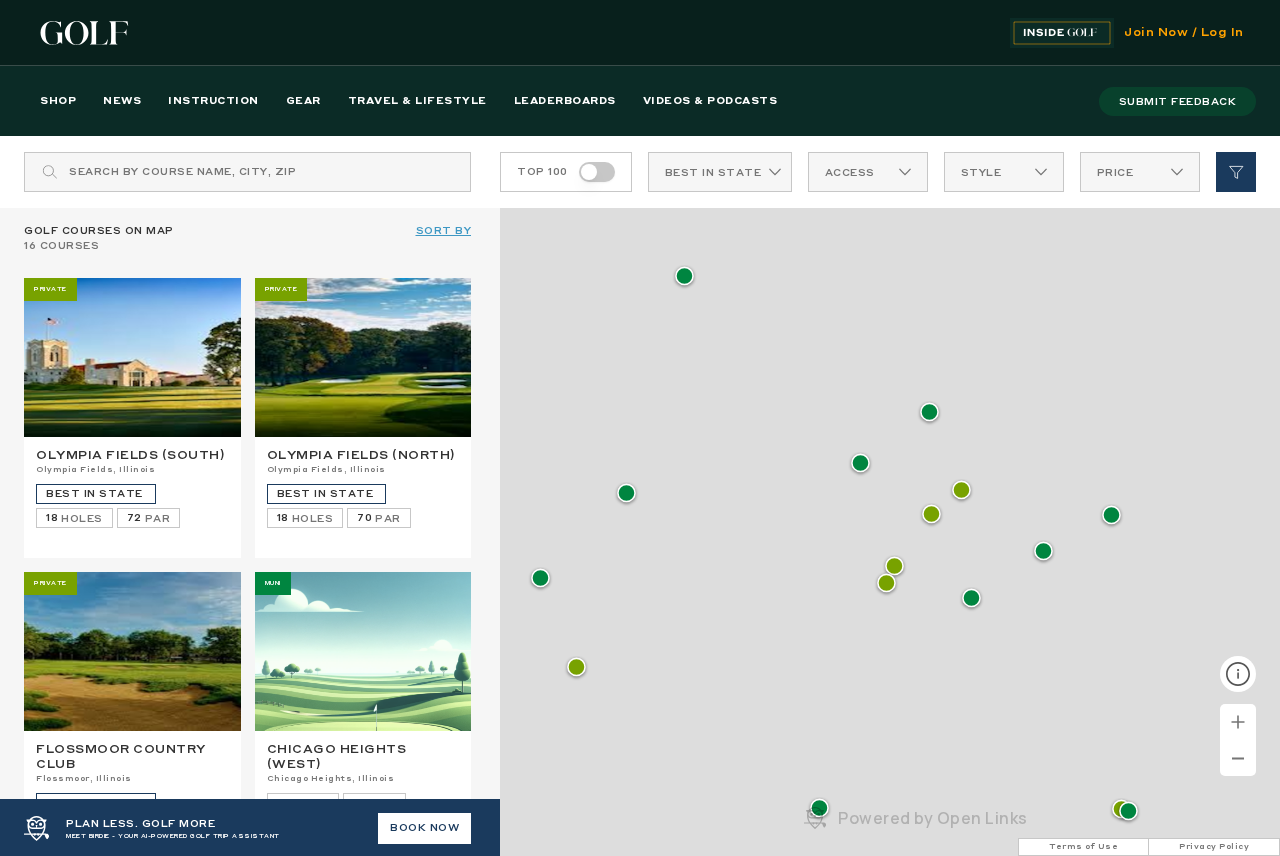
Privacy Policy (1214, 847)
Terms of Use (1083, 847)
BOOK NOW (424, 828)
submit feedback (1178, 102)
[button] (931, 515)
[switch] (597, 172)
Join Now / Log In (1184, 33)
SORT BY (444, 231)
